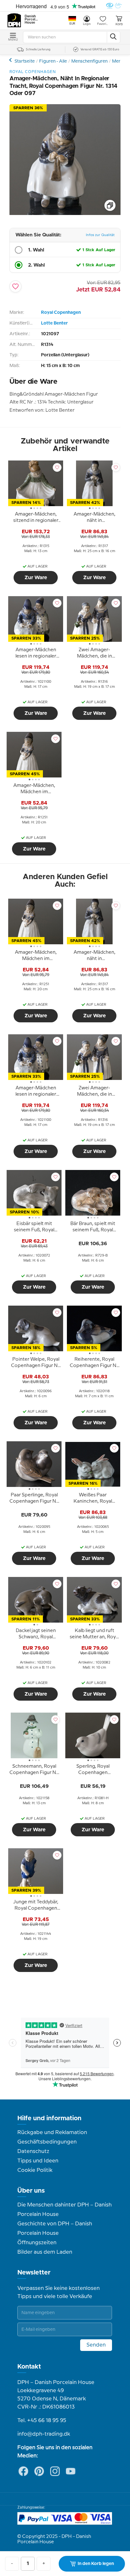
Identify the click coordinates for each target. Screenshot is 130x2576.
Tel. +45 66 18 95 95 (42, 2421)
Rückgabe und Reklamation (52, 2133)
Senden (96, 2345)
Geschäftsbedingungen (47, 2142)
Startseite (25, 61)
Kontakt (29, 2367)
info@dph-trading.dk (44, 2434)
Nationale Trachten (11, 60)
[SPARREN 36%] (65, 214)
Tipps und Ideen (38, 2161)
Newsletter (34, 2273)
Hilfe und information (49, 2118)
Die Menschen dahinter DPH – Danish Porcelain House (65, 2210)
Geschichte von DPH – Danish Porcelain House (55, 2229)
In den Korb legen (96, 2564)
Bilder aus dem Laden (45, 2252)
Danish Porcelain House (32, 20)
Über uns (31, 2191)
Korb (119, 24)
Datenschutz (33, 2151)
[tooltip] (36, 518)
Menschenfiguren (89, 61)
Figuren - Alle (53, 61)
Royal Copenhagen (61, 313)
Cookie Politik (35, 2170)
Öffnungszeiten (37, 2243)
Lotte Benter (54, 323)
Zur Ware (36, 578)
